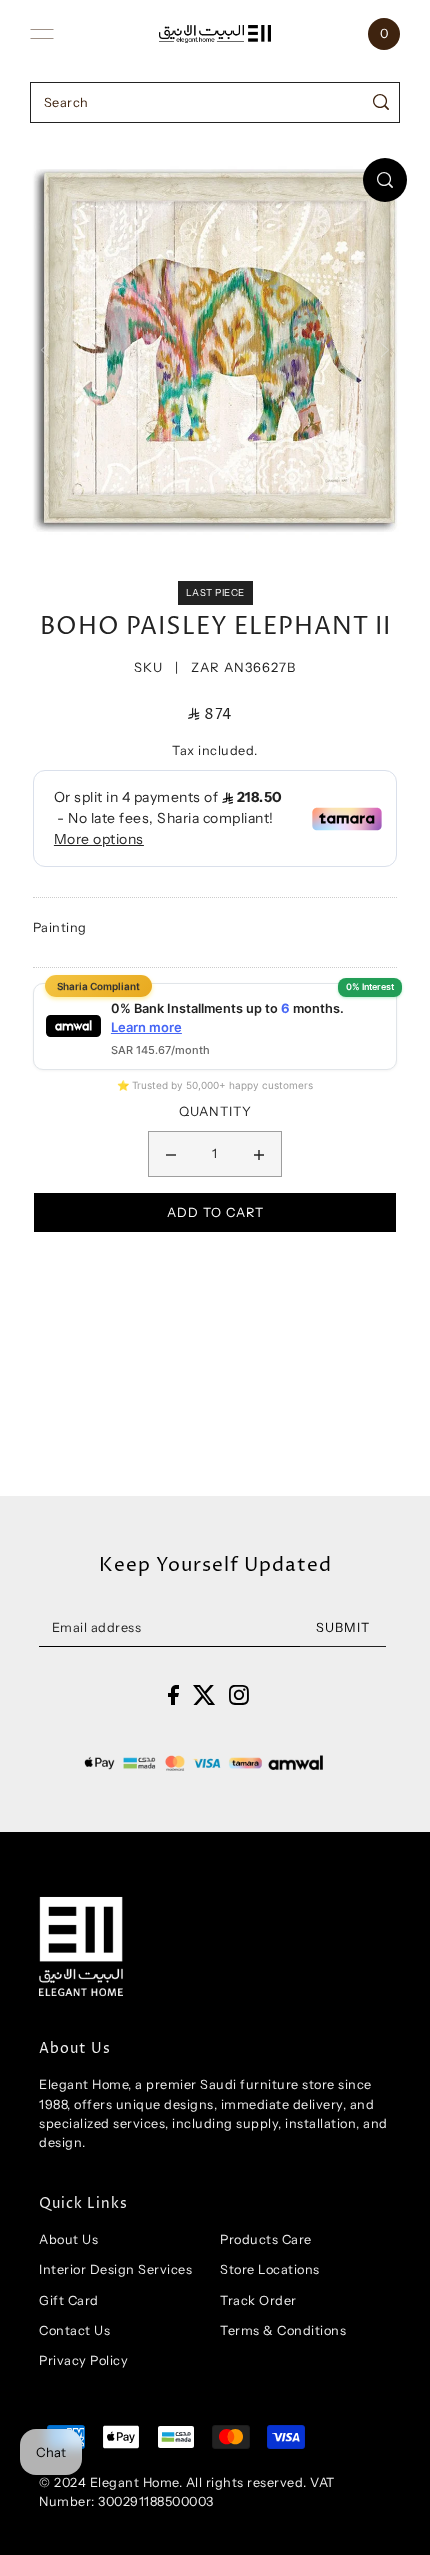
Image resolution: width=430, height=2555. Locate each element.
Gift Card (69, 2300)
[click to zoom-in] (385, 180)
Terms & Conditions (283, 2330)
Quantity (215, 1111)
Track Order (258, 2300)
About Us (68, 2239)
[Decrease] (171, 1154)
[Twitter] (204, 1694)
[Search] (381, 102)
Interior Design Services (115, 2269)
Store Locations (270, 2269)
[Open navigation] (42, 34)
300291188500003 (156, 2501)
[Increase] (259, 1154)
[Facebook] (173, 1694)
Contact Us (74, 2330)
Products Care (266, 2239)
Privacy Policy (83, 2360)
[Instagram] (239, 1694)
